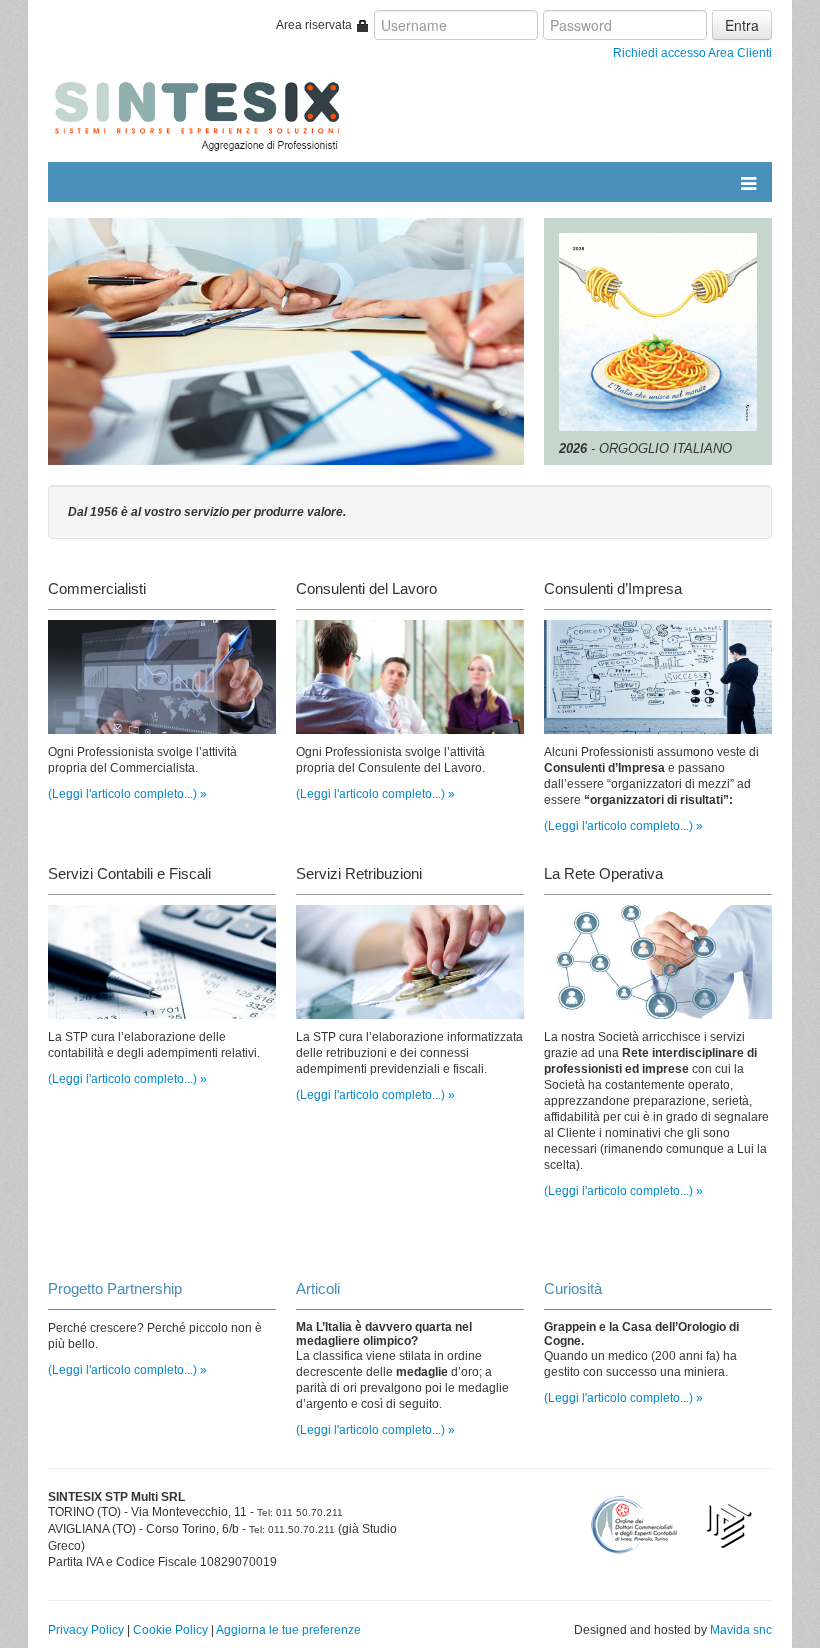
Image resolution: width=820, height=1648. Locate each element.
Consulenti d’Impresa (613, 588)
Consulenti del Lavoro (366, 588)
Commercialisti (97, 588)
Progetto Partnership (115, 1288)
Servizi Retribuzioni (359, 873)
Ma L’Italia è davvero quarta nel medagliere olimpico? (384, 1334)
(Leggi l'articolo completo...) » (127, 794)
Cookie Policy (170, 1630)
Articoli (318, 1288)
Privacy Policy (86, 1630)
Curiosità (573, 1288)
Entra (742, 25)
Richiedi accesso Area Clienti (692, 53)
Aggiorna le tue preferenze (288, 1630)
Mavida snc (741, 1630)
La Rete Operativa (603, 873)
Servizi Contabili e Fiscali (129, 873)
